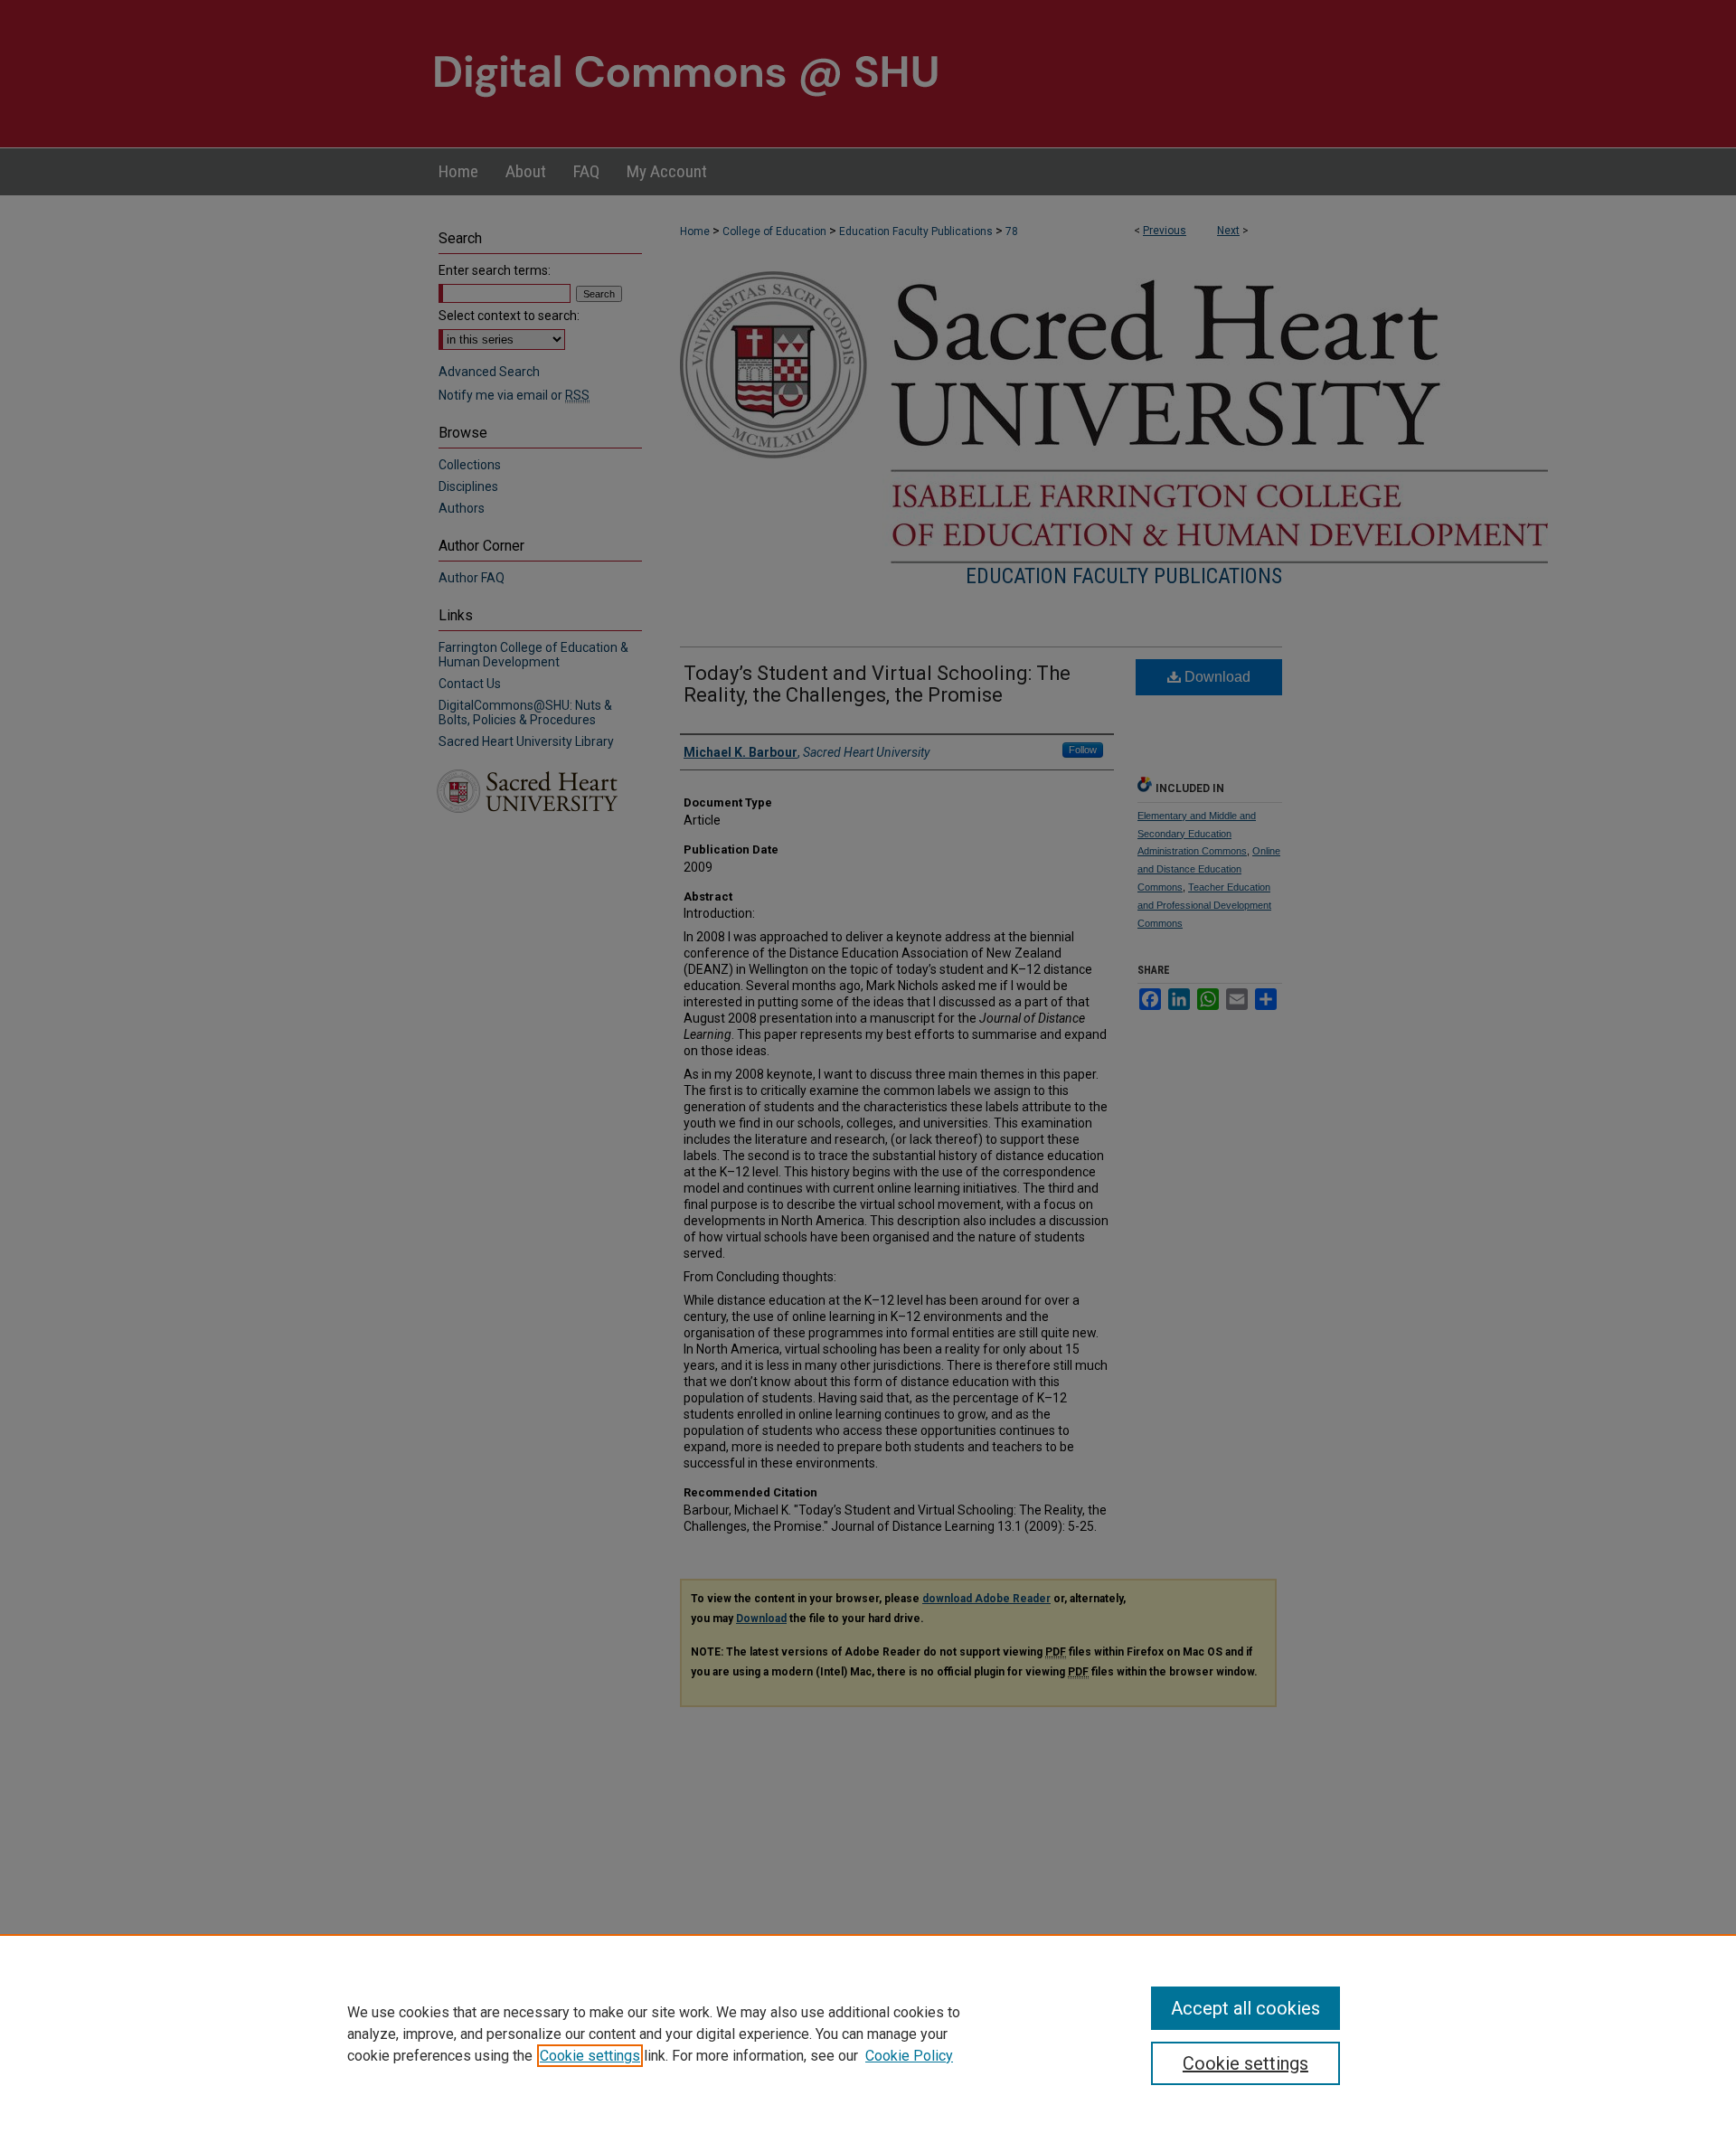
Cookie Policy (909, 2056)
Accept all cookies (1245, 2008)
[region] (868, 2034)
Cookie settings (590, 2056)
